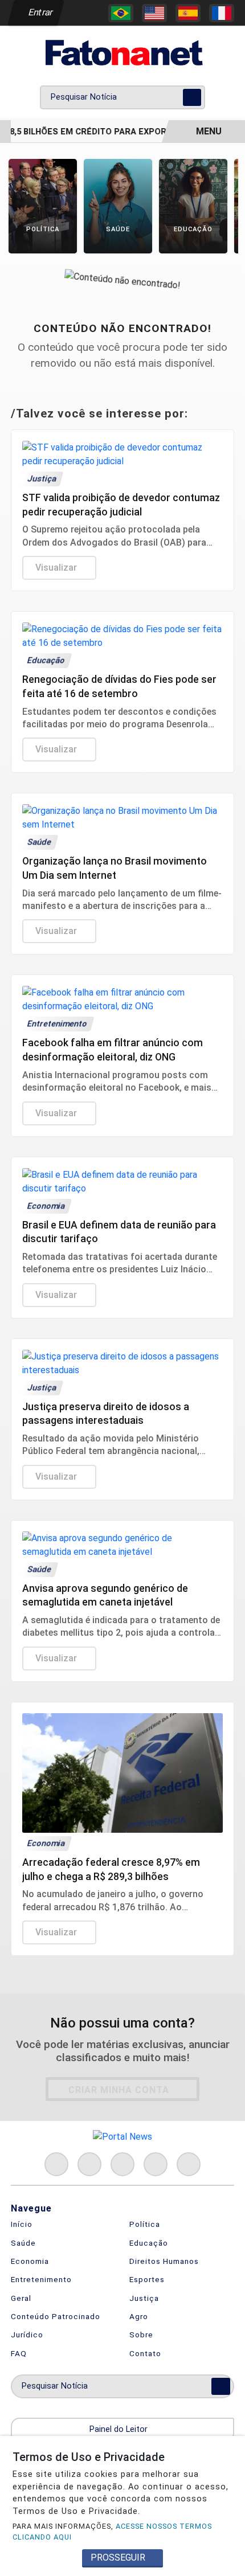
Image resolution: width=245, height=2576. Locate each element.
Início (22, 2224)
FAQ (19, 2353)
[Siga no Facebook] (56, 2164)
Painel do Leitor (120, 2429)
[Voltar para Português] (121, 13)
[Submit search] (192, 97)
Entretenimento (41, 2279)
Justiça (144, 2298)
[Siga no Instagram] (89, 2164)
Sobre (141, 2335)
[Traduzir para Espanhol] (188, 13)
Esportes (147, 2279)
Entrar (40, 12)
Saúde (23, 2243)
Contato (145, 2353)
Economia (30, 2261)
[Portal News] (122, 53)
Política (145, 2224)
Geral (21, 2298)
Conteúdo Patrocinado (56, 2316)
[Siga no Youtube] (156, 2164)
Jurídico (27, 2335)
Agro (139, 2316)
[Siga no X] (122, 2164)
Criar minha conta (119, 2090)
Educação (149, 2243)
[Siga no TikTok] (189, 2164)
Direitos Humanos (164, 2261)
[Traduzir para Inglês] (154, 13)
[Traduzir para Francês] (222, 13)
